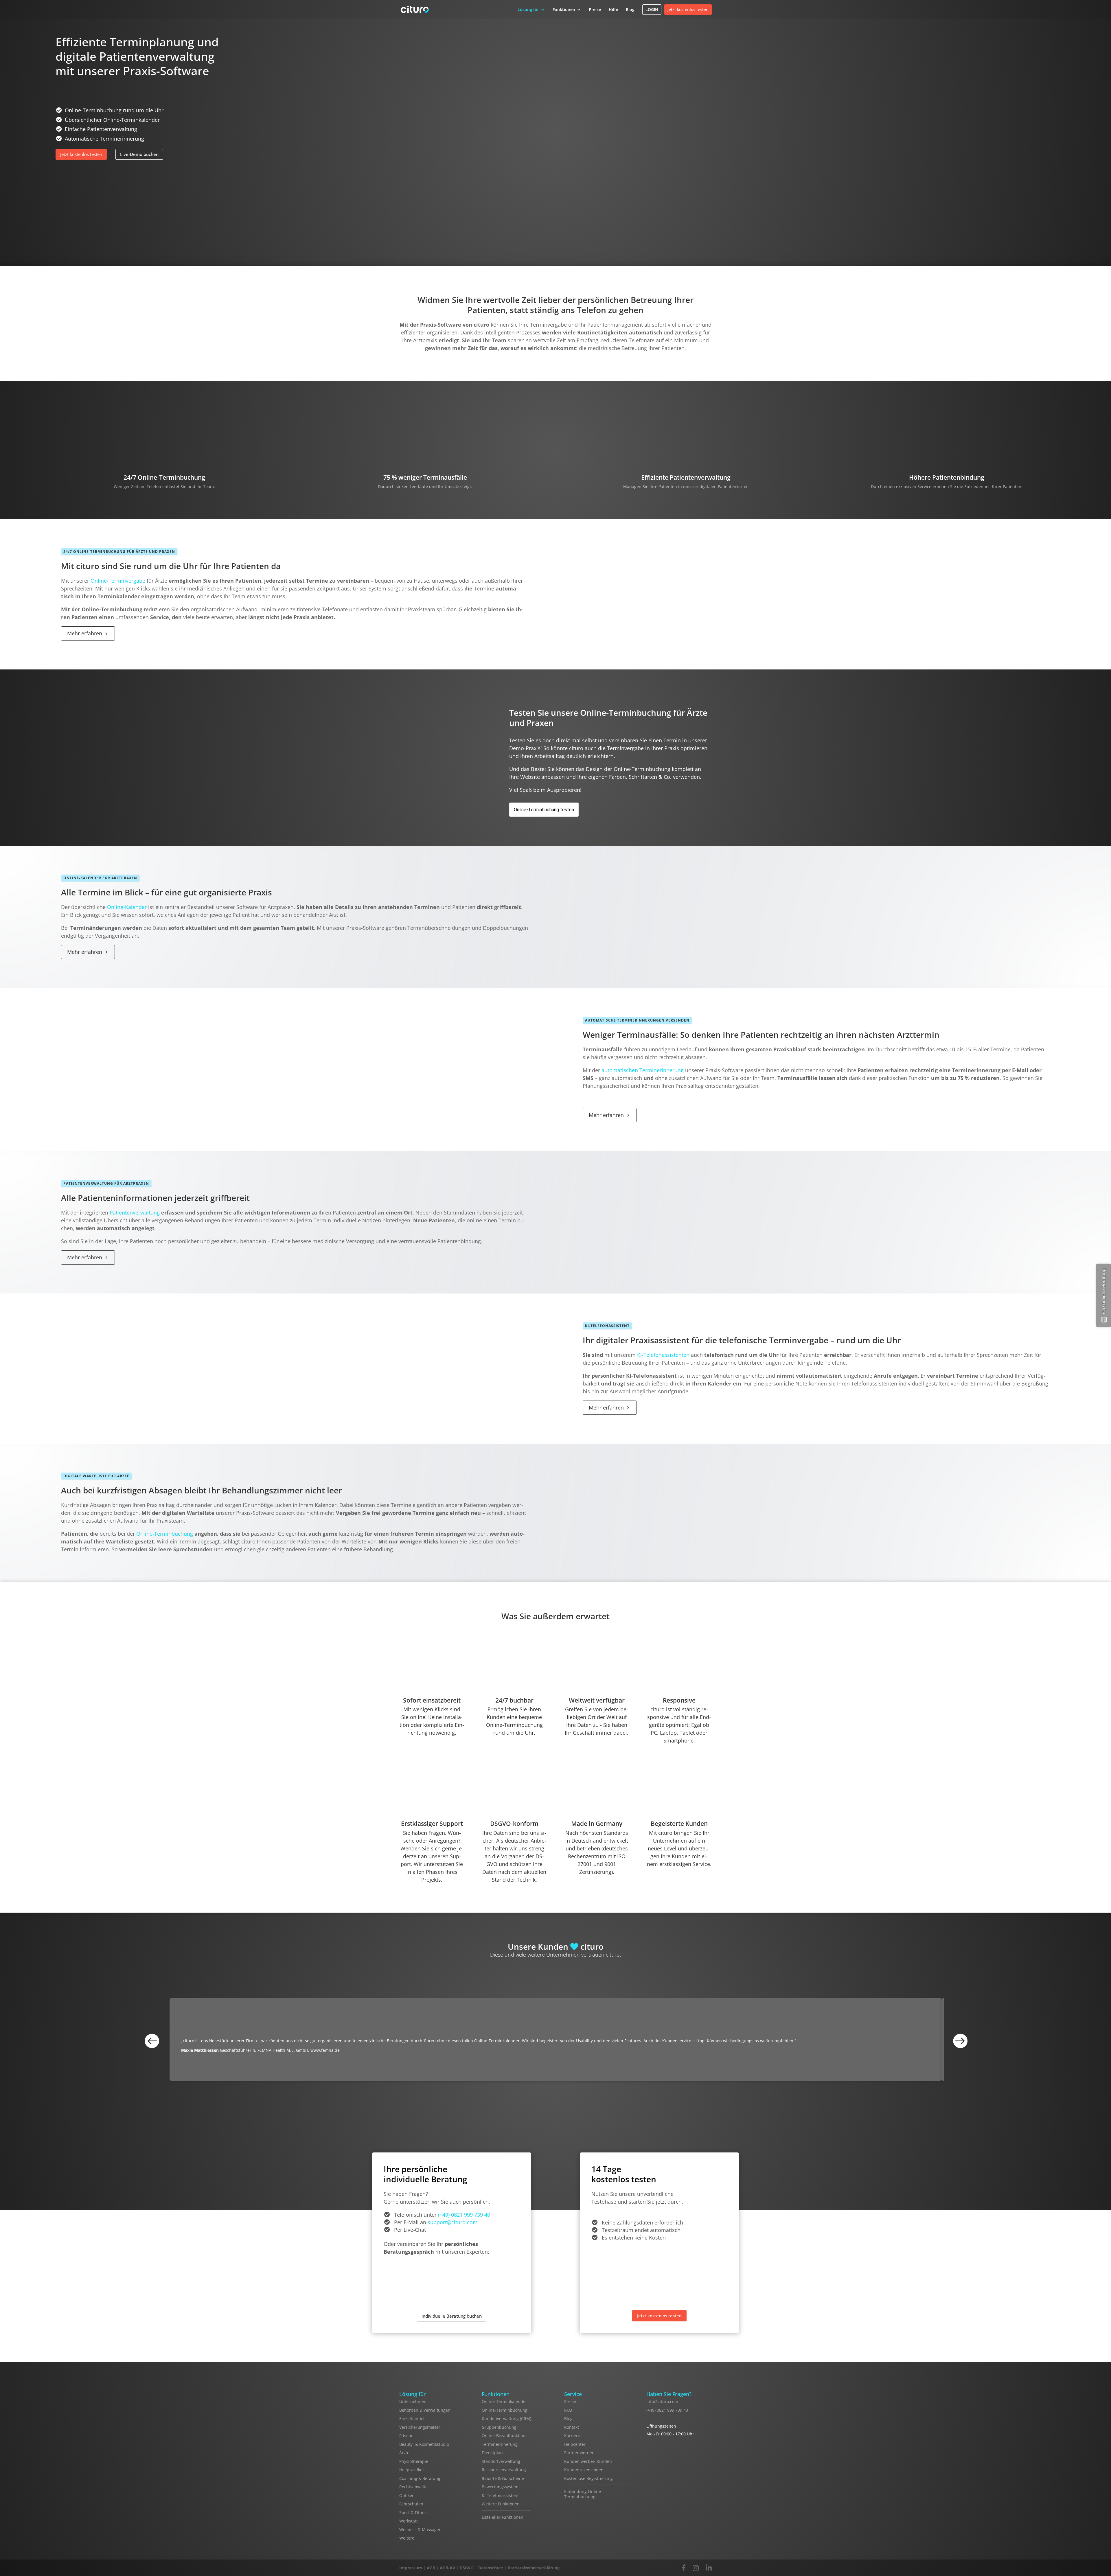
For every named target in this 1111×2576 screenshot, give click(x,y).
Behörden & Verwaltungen (425, 2410)
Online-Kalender (127, 907)
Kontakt (572, 2427)
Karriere (572, 2436)
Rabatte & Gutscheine (503, 2478)
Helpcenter (575, 2444)
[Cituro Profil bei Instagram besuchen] (696, 2568)
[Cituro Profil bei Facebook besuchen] (684, 2568)
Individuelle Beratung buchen (452, 2316)
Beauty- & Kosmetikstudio (424, 2444)
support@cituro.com (453, 2222)
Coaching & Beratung (420, 2478)
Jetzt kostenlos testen (688, 9)
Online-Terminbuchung (165, 1534)
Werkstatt (409, 2521)
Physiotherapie (414, 2461)
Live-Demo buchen (139, 154)
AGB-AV (447, 2568)
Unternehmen (413, 2401)
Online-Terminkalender (504, 2401)
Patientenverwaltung (135, 1212)
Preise (595, 9)
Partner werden (579, 2453)
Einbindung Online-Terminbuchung (583, 2494)
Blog (630, 9)
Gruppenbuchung (499, 2427)
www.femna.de (325, 2050)
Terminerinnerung (500, 2444)
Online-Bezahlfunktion (504, 2436)
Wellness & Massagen (420, 2530)
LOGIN (652, 9)
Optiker (406, 2495)
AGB (431, 2568)
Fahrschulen (411, 2504)
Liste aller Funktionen (503, 2517)
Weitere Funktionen (501, 2504)
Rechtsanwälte (413, 2487)
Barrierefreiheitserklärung (534, 2568)
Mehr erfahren (85, 633)
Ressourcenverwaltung (504, 2470)
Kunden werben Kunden (588, 2461)
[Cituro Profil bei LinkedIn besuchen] (709, 2568)
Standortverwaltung (501, 2461)
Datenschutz (491, 2568)
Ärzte (404, 2453)
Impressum (411, 2568)
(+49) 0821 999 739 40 (464, 2215)
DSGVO (467, 2568)
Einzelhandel (412, 2418)
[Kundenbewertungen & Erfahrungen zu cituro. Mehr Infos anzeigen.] (670, 2484)
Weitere (407, 2538)
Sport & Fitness (414, 2512)
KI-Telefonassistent (500, 2495)
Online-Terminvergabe (118, 581)
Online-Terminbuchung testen (544, 810)
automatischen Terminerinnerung (643, 1070)
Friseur (406, 2436)
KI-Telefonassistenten (663, 1355)
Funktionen (564, 9)
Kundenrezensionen (584, 2470)
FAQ (568, 2410)
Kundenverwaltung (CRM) (506, 2418)
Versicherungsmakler (420, 2427)
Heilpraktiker (412, 2470)
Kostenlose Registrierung (588, 2478)
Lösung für (528, 9)
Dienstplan (492, 2453)
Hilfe (613, 9)
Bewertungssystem (500, 2487)
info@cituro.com (662, 2401)
